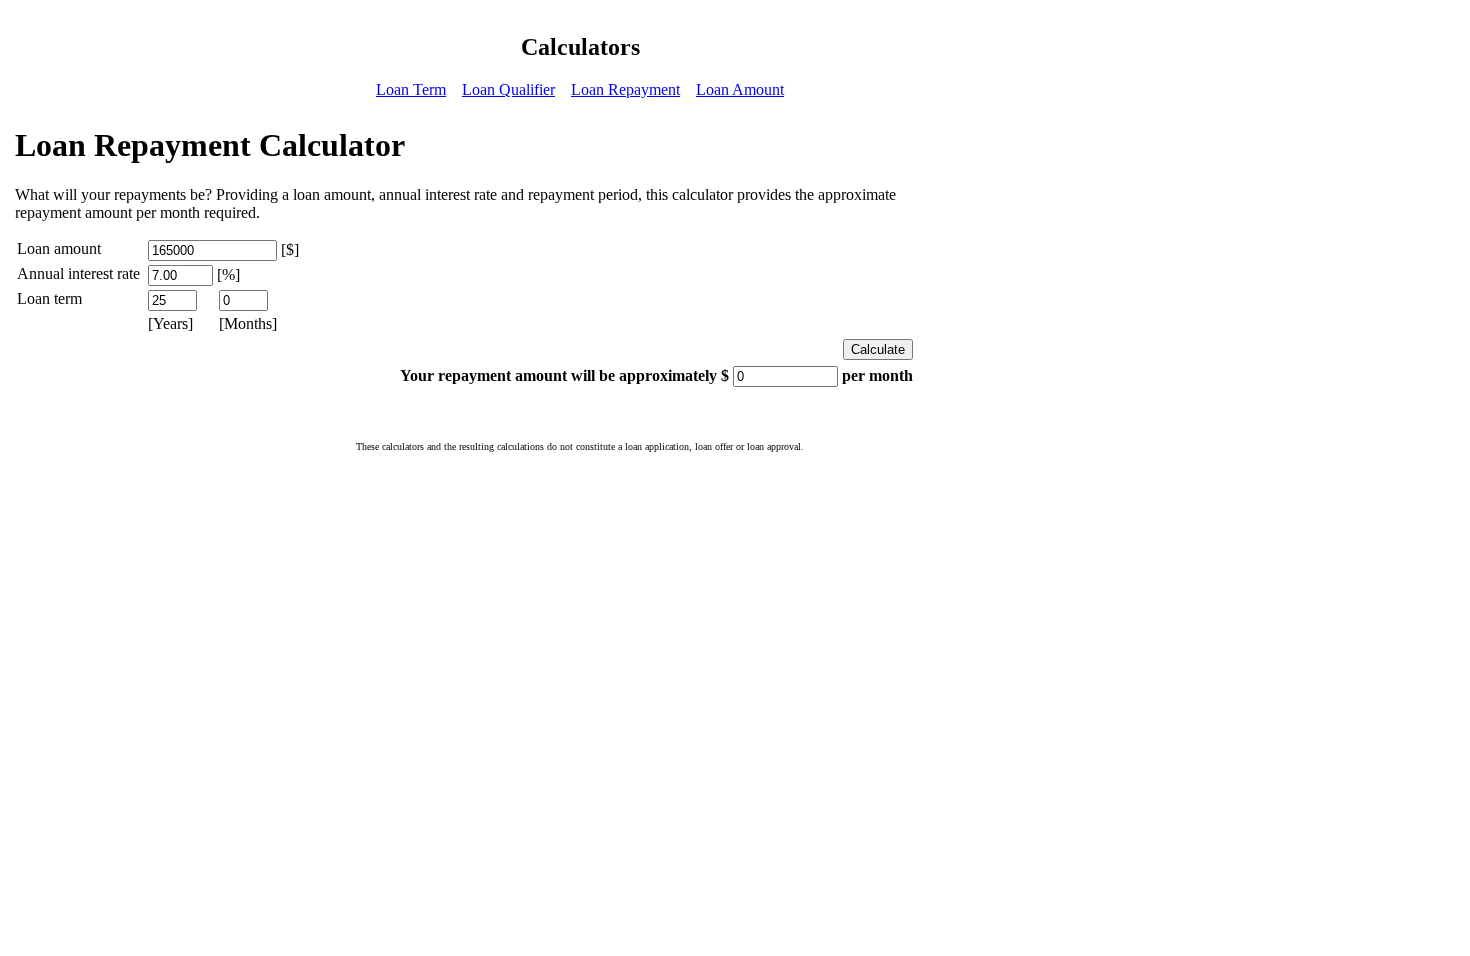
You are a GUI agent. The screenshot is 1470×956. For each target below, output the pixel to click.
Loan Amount (740, 89)
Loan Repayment (625, 89)
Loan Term (411, 89)
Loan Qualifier (508, 89)
